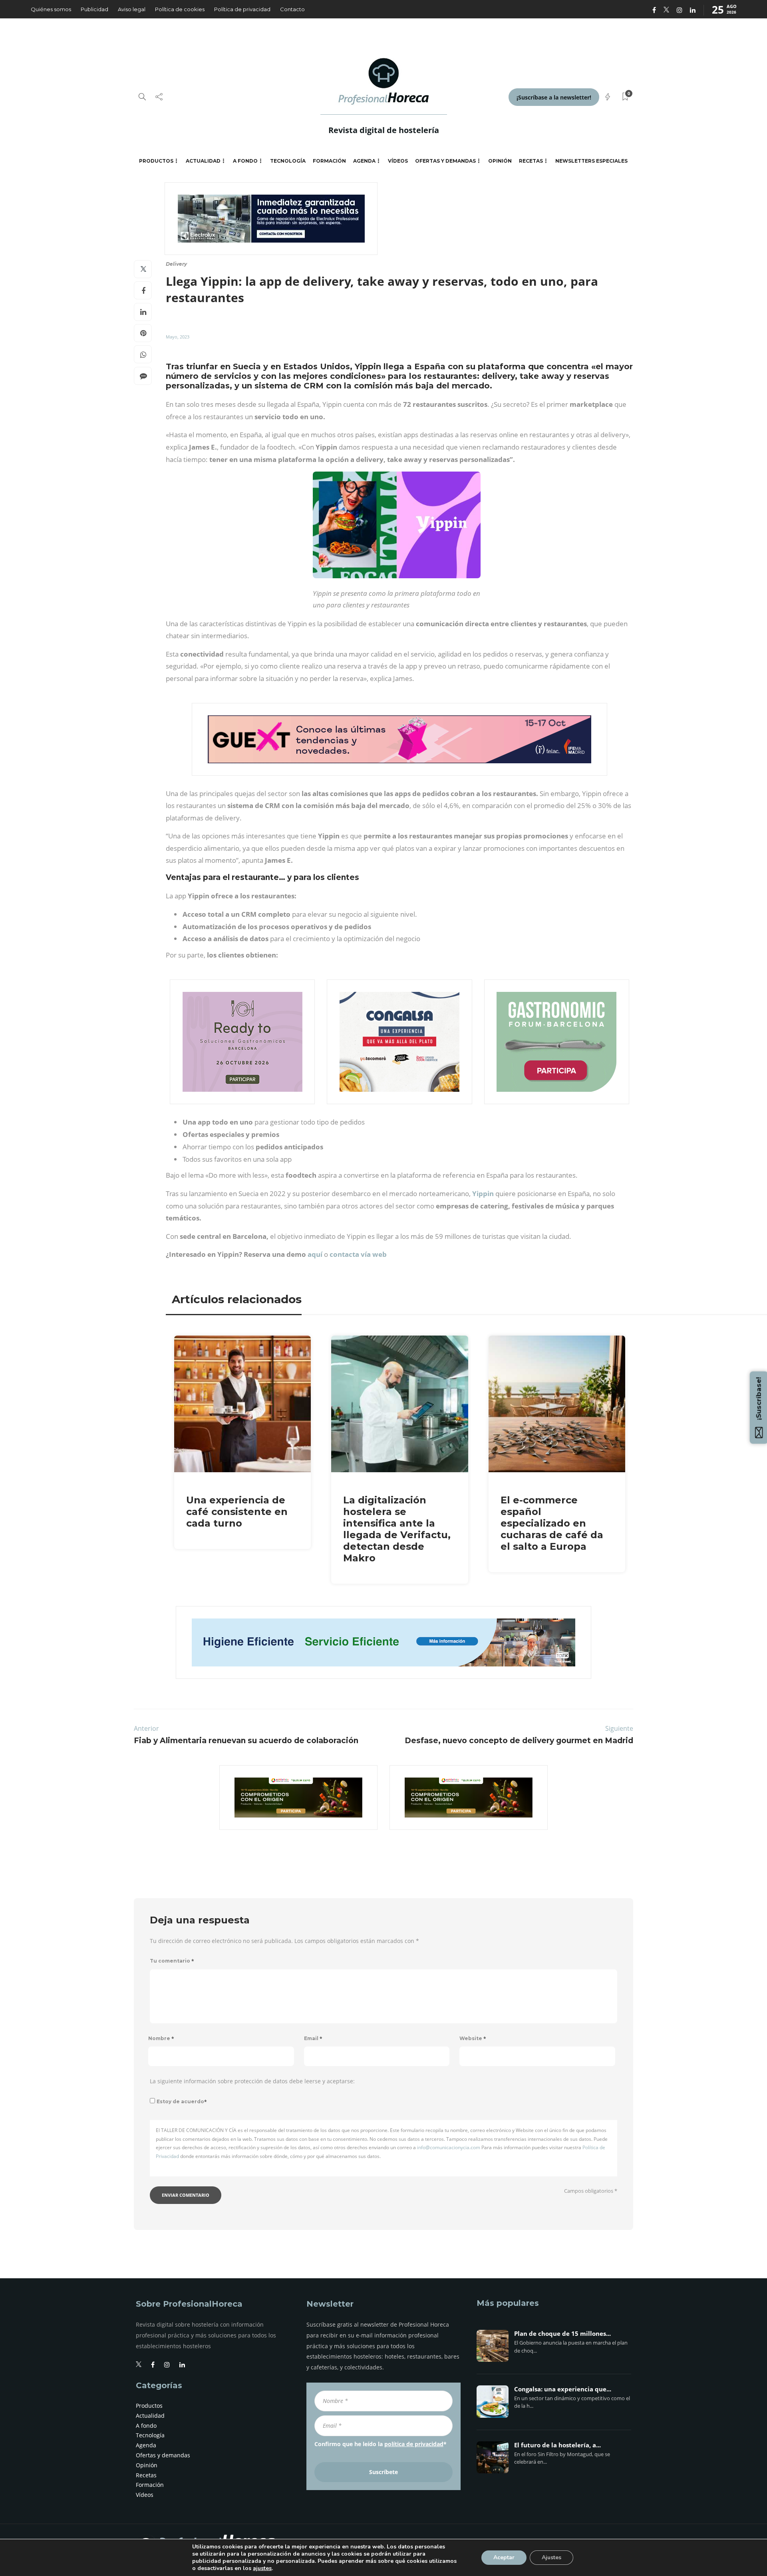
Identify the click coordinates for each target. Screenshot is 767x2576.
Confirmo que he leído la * (381, 2444)
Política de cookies (180, 9)
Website (473, 2038)
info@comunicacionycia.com (449, 2147)
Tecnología (288, 161)
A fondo (245, 161)
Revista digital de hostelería (384, 130)
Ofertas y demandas (445, 161)
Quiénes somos (51, 9)
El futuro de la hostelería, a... (557, 2445)
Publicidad (94, 9)
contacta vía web (358, 1254)
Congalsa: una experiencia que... (563, 2389)
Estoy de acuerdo (182, 2101)
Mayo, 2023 (178, 337)
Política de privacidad (242, 9)
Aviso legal (132, 9)
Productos (156, 161)
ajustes (262, 2568)
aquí (314, 1254)
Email (313, 2038)
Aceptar (504, 2557)
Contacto (292, 9)
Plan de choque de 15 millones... (562, 2334)
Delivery (176, 264)
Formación (329, 161)
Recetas (531, 161)
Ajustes (551, 2557)
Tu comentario (172, 1961)
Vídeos (398, 161)
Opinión (500, 161)
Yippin (483, 1193)
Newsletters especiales (591, 161)
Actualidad (203, 161)
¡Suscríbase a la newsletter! (554, 97)
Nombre (161, 2038)
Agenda (364, 161)
